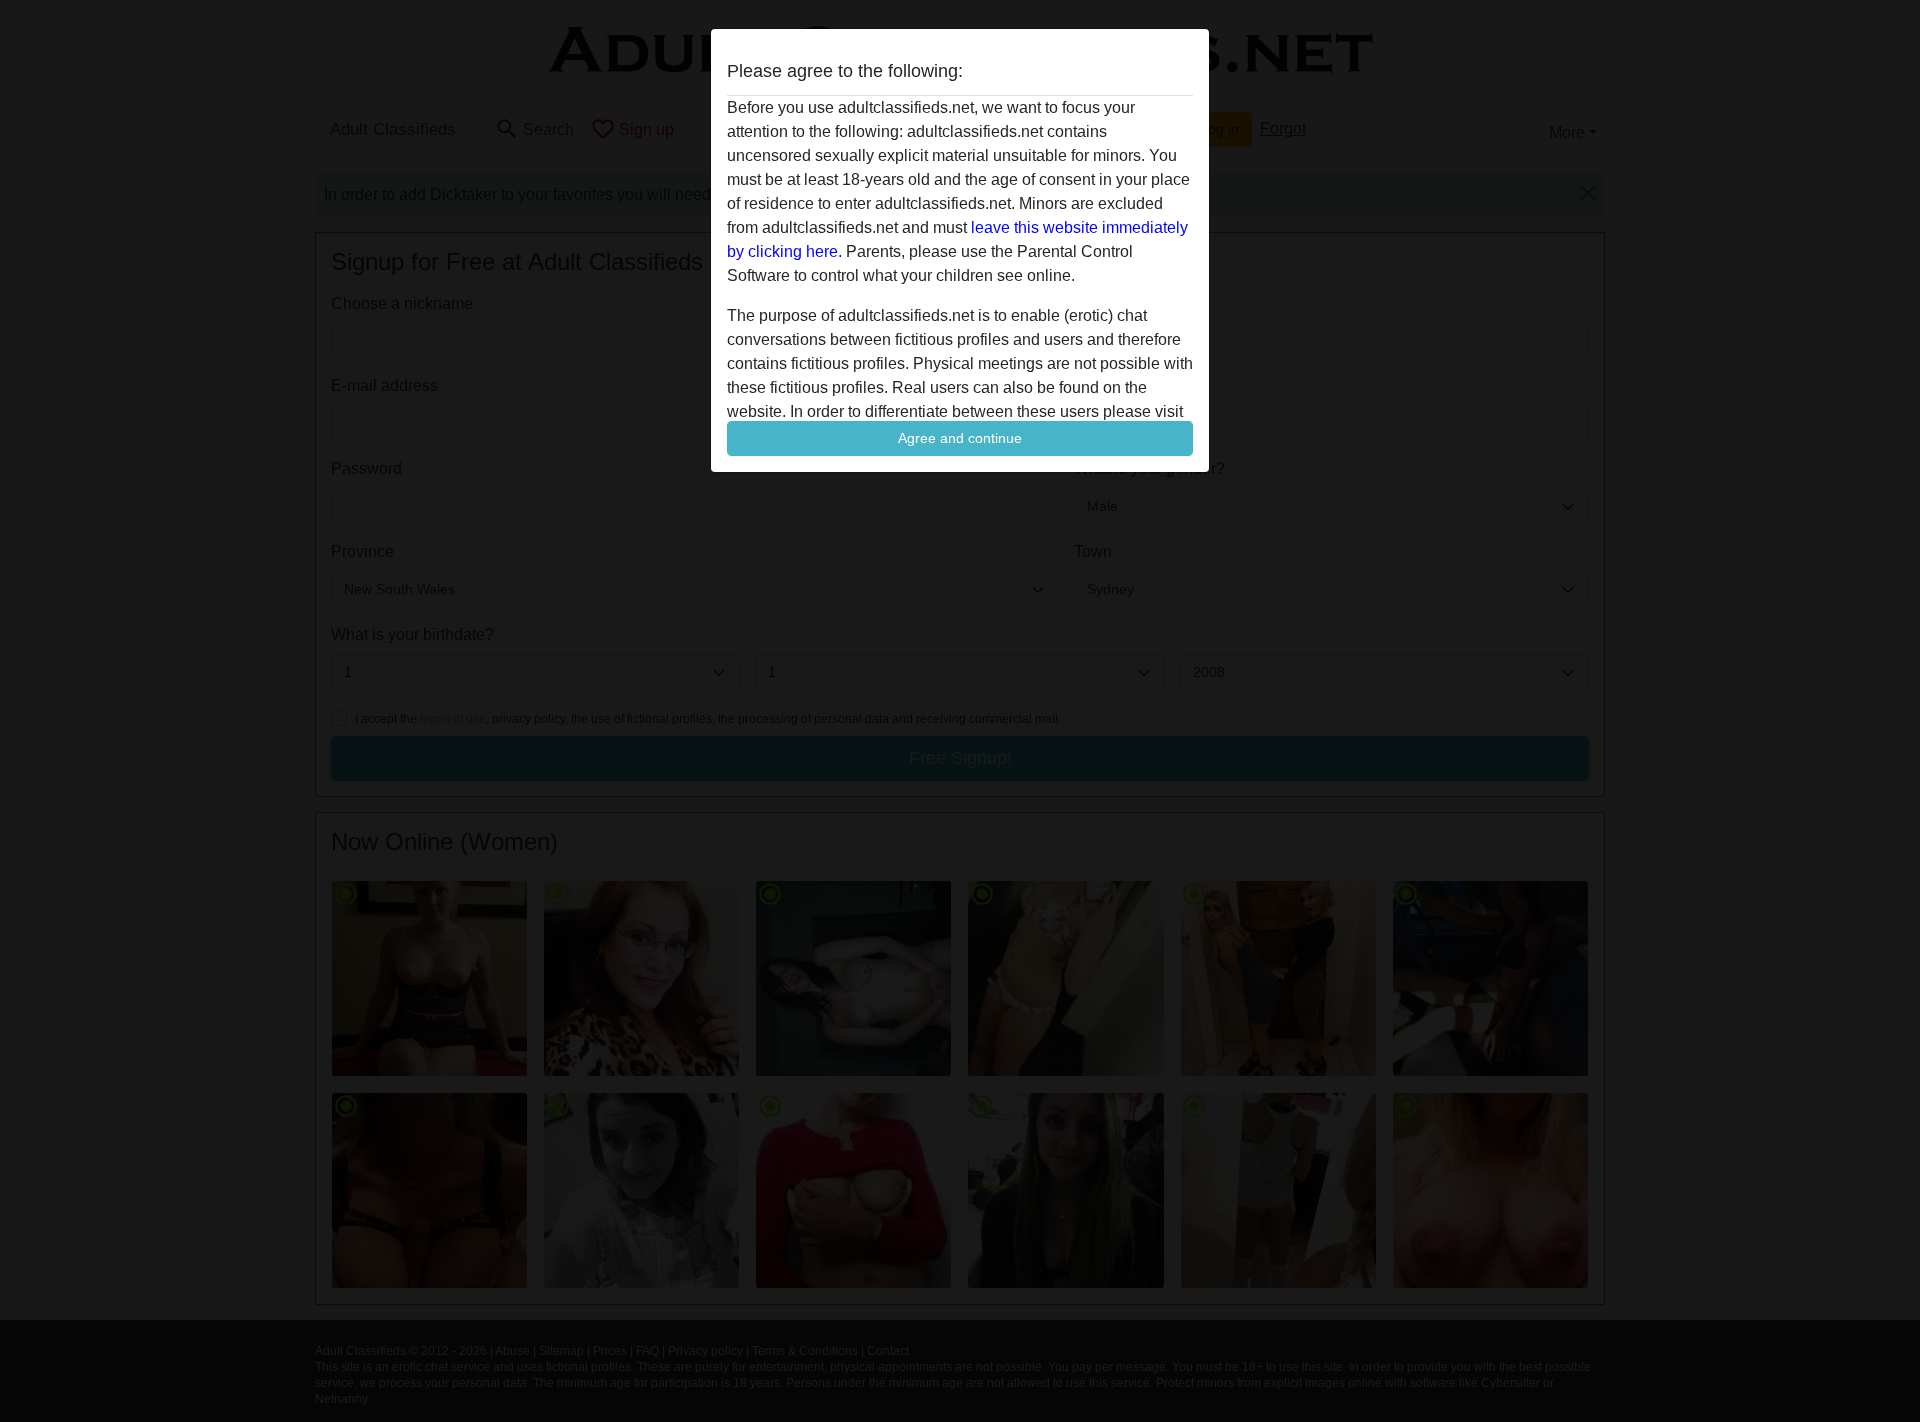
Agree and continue (960, 438)
